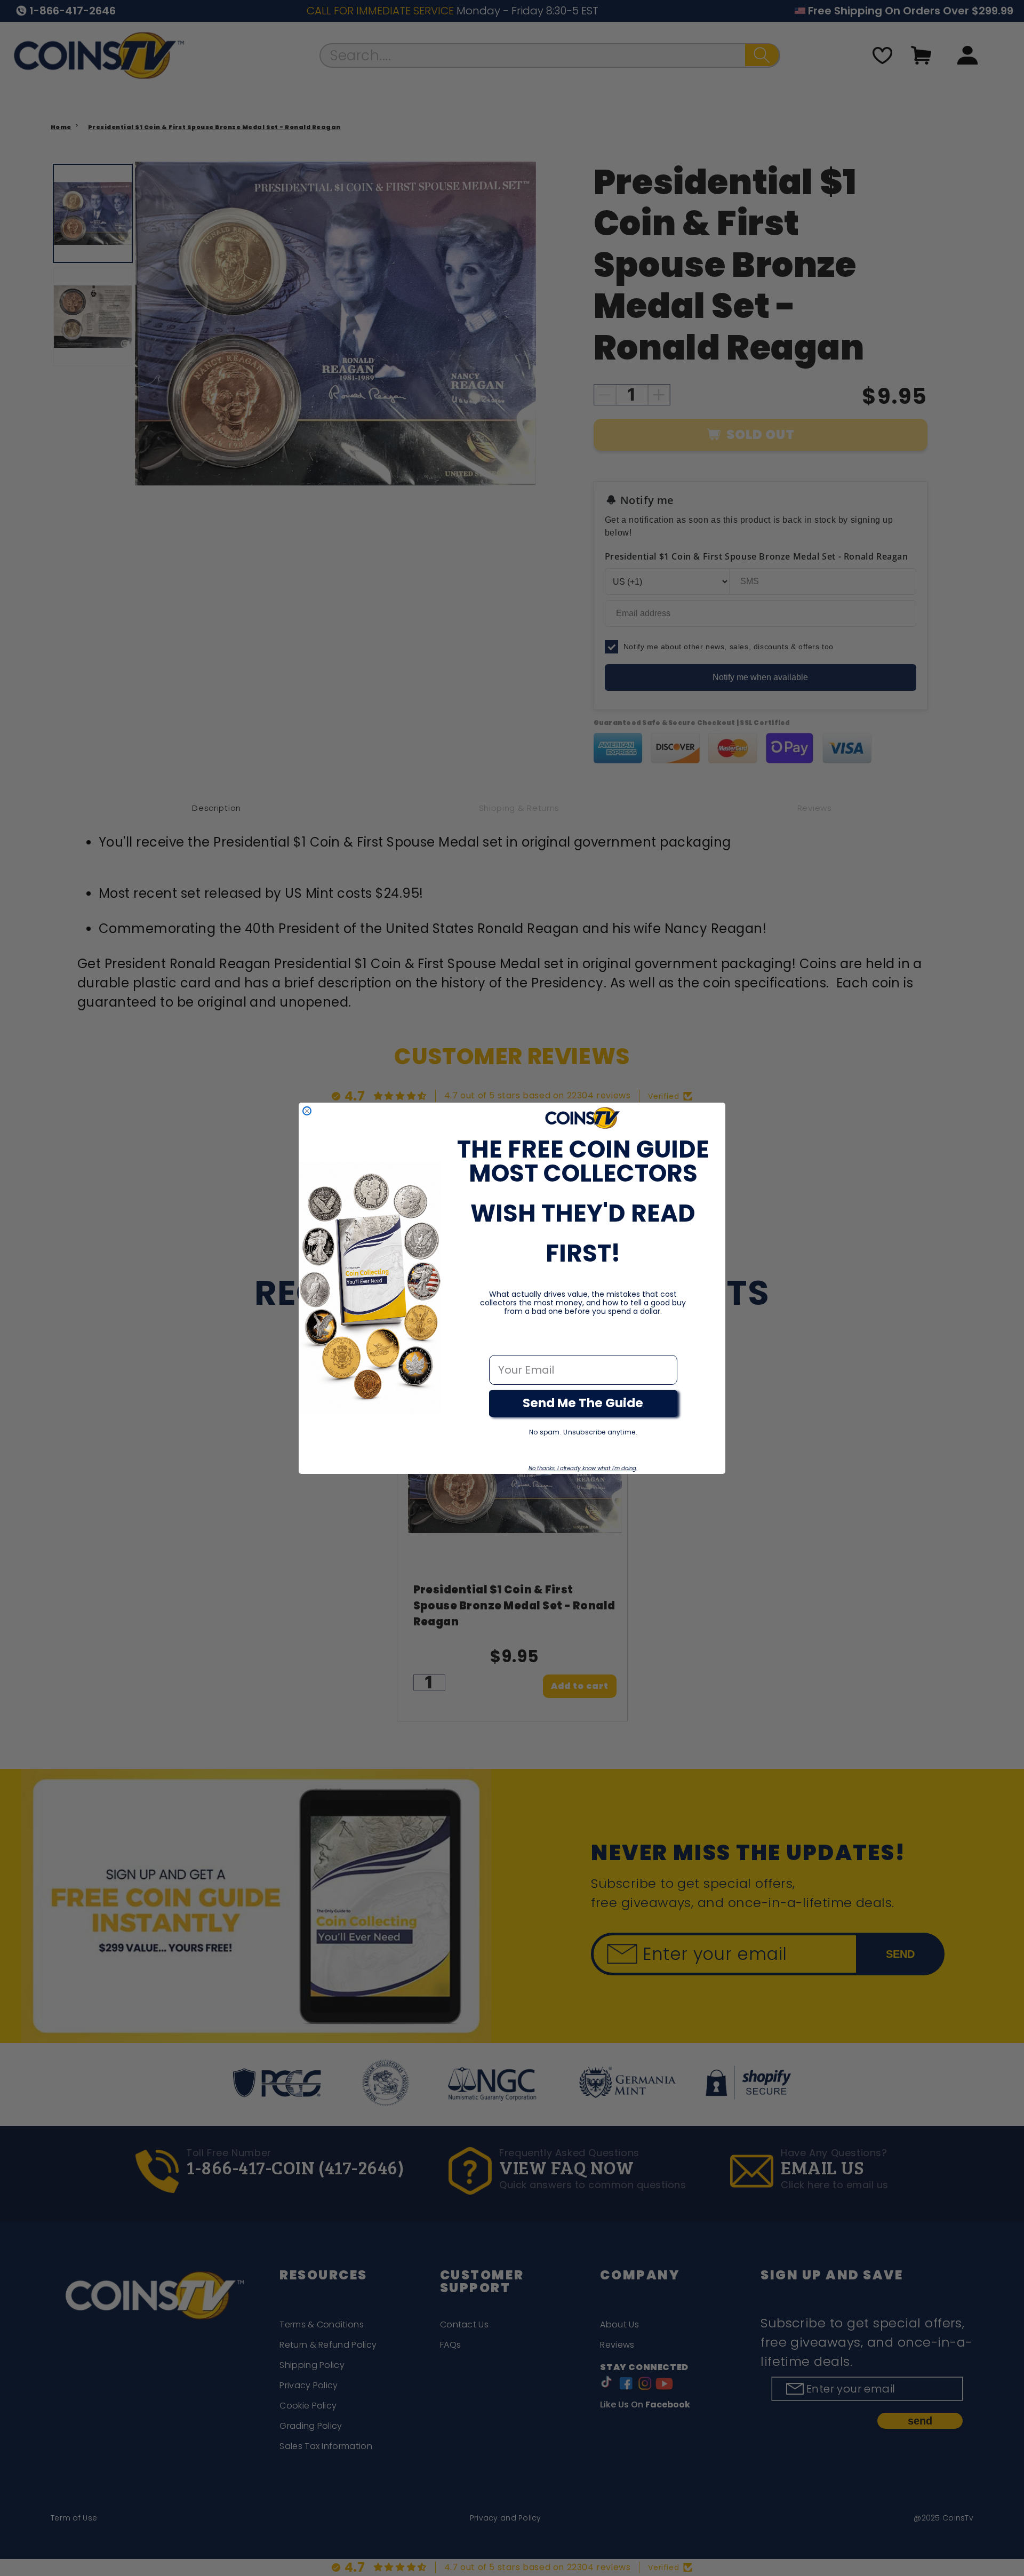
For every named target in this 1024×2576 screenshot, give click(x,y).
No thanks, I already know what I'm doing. (583, 1468)
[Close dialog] (307, 1111)
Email (504, 1344)
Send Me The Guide (583, 1403)
